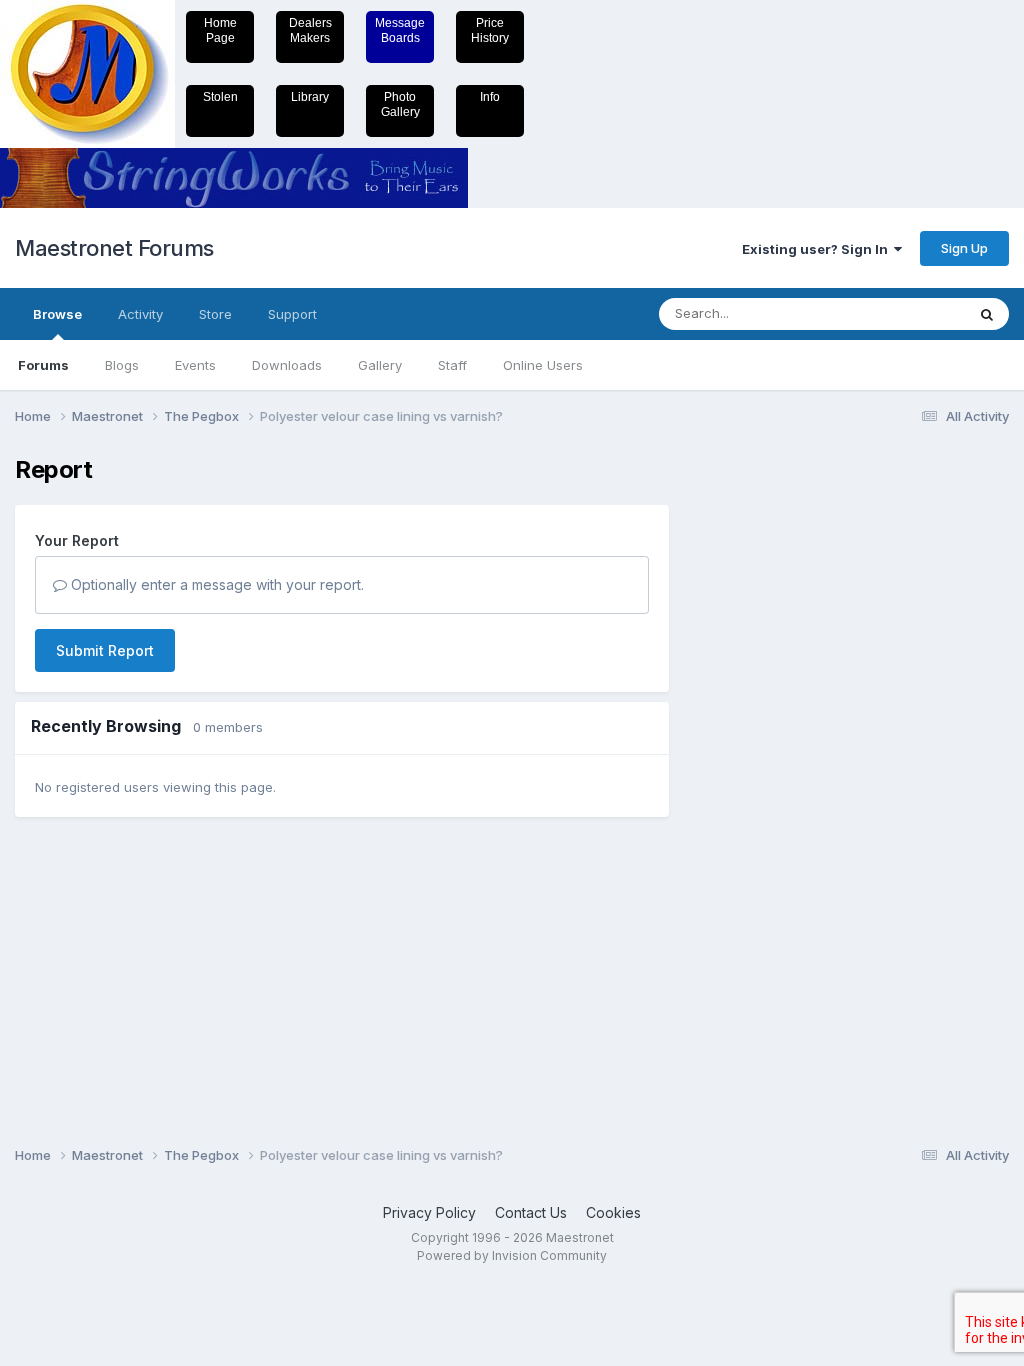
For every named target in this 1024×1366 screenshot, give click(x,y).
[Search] (987, 314)
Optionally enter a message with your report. (215, 584)
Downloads (287, 365)
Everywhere (903, 313)
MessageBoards (400, 30)
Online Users (543, 365)
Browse (57, 314)
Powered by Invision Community (512, 1255)
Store (215, 314)
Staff (452, 365)
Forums (43, 365)
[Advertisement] (769, 756)
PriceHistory (490, 30)
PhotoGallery (400, 104)
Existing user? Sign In (818, 249)
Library (310, 97)
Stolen (220, 97)
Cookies (613, 1212)
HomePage (220, 30)
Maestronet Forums (114, 248)
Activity (140, 314)
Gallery (380, 365)
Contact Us (531, 1212)
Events (195, 365)
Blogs (122, 365)
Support (292, 314)
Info (490, 97)
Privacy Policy (429, 1212)
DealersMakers (310, 30)
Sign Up (964, 248)
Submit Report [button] (105, 650)
